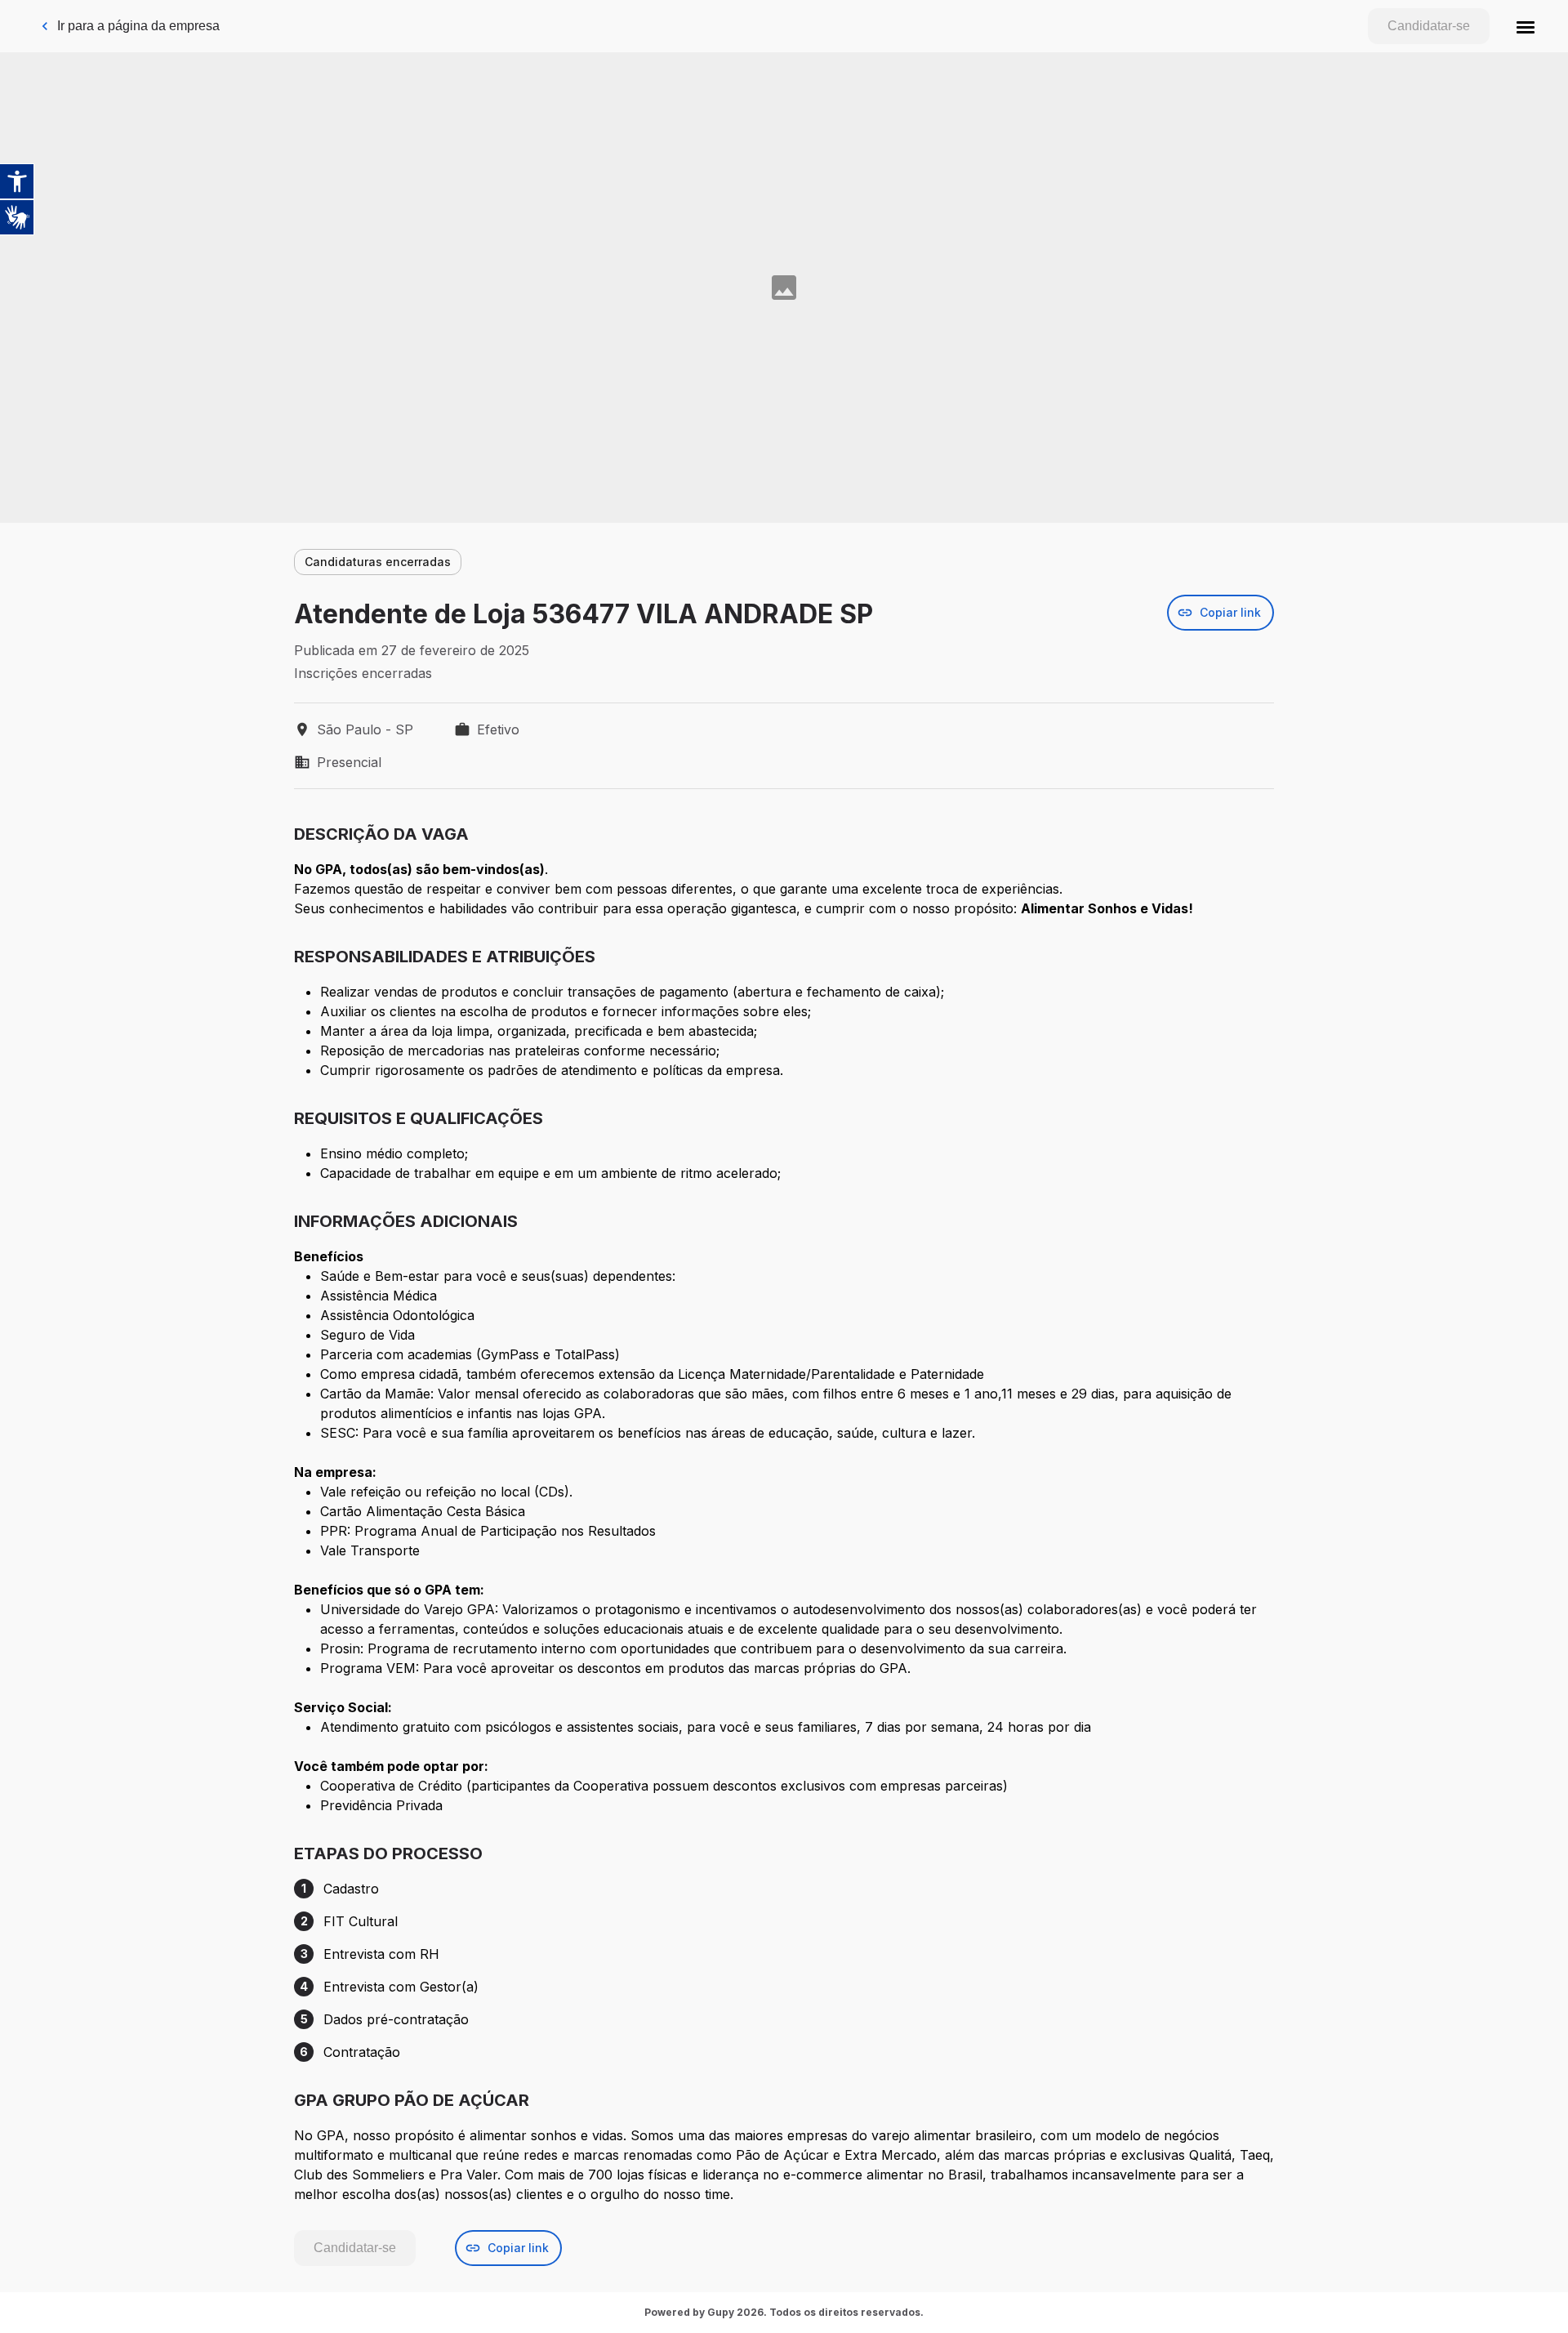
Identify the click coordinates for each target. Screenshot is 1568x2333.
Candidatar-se (1429, 26)
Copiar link (1230, 612)
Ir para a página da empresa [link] (138, 26)
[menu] (1526, 26)
